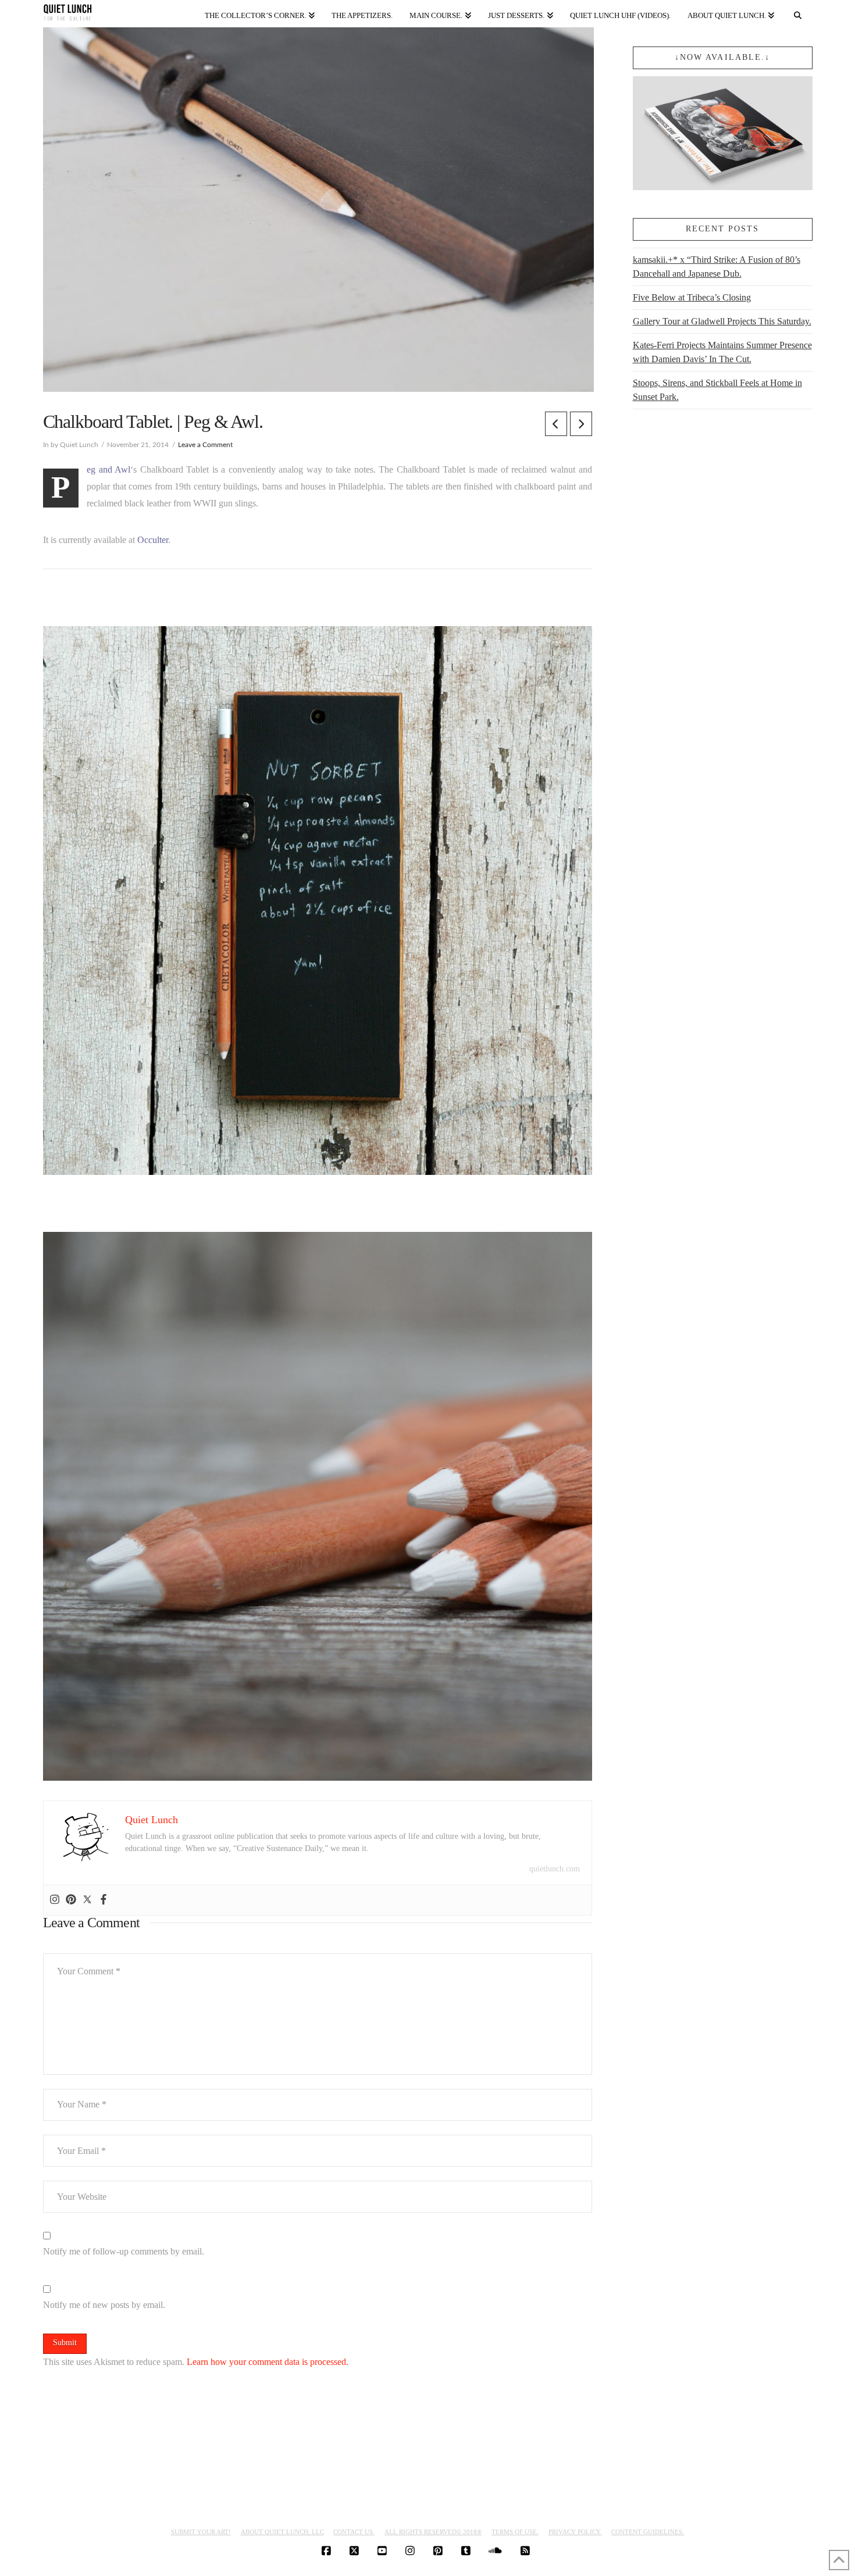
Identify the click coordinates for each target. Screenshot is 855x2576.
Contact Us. (354, 2532)
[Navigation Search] (797, 13)
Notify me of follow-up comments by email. (124, 2251)
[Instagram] (55, 1900)
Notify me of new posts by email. (104, 2305)
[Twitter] (87, 1900)
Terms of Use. (515, 2532)
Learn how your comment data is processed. (268, 2362)
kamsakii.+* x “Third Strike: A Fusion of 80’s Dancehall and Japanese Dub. (717, 267)
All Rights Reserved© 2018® (433, 2532)
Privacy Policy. (575, 2532)
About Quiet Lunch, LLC (282, 2532)
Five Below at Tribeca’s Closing (692, 297)
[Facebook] (104, 1900)
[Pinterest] (71, 1900)
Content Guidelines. (648, 2532)
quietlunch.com (555, 1869)
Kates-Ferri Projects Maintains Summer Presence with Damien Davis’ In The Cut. (722, 352)
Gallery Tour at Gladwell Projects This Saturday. (722, 321)
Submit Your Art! (201, 2532)
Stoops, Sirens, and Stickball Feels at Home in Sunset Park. (717, 390)
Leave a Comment (205, 445)
